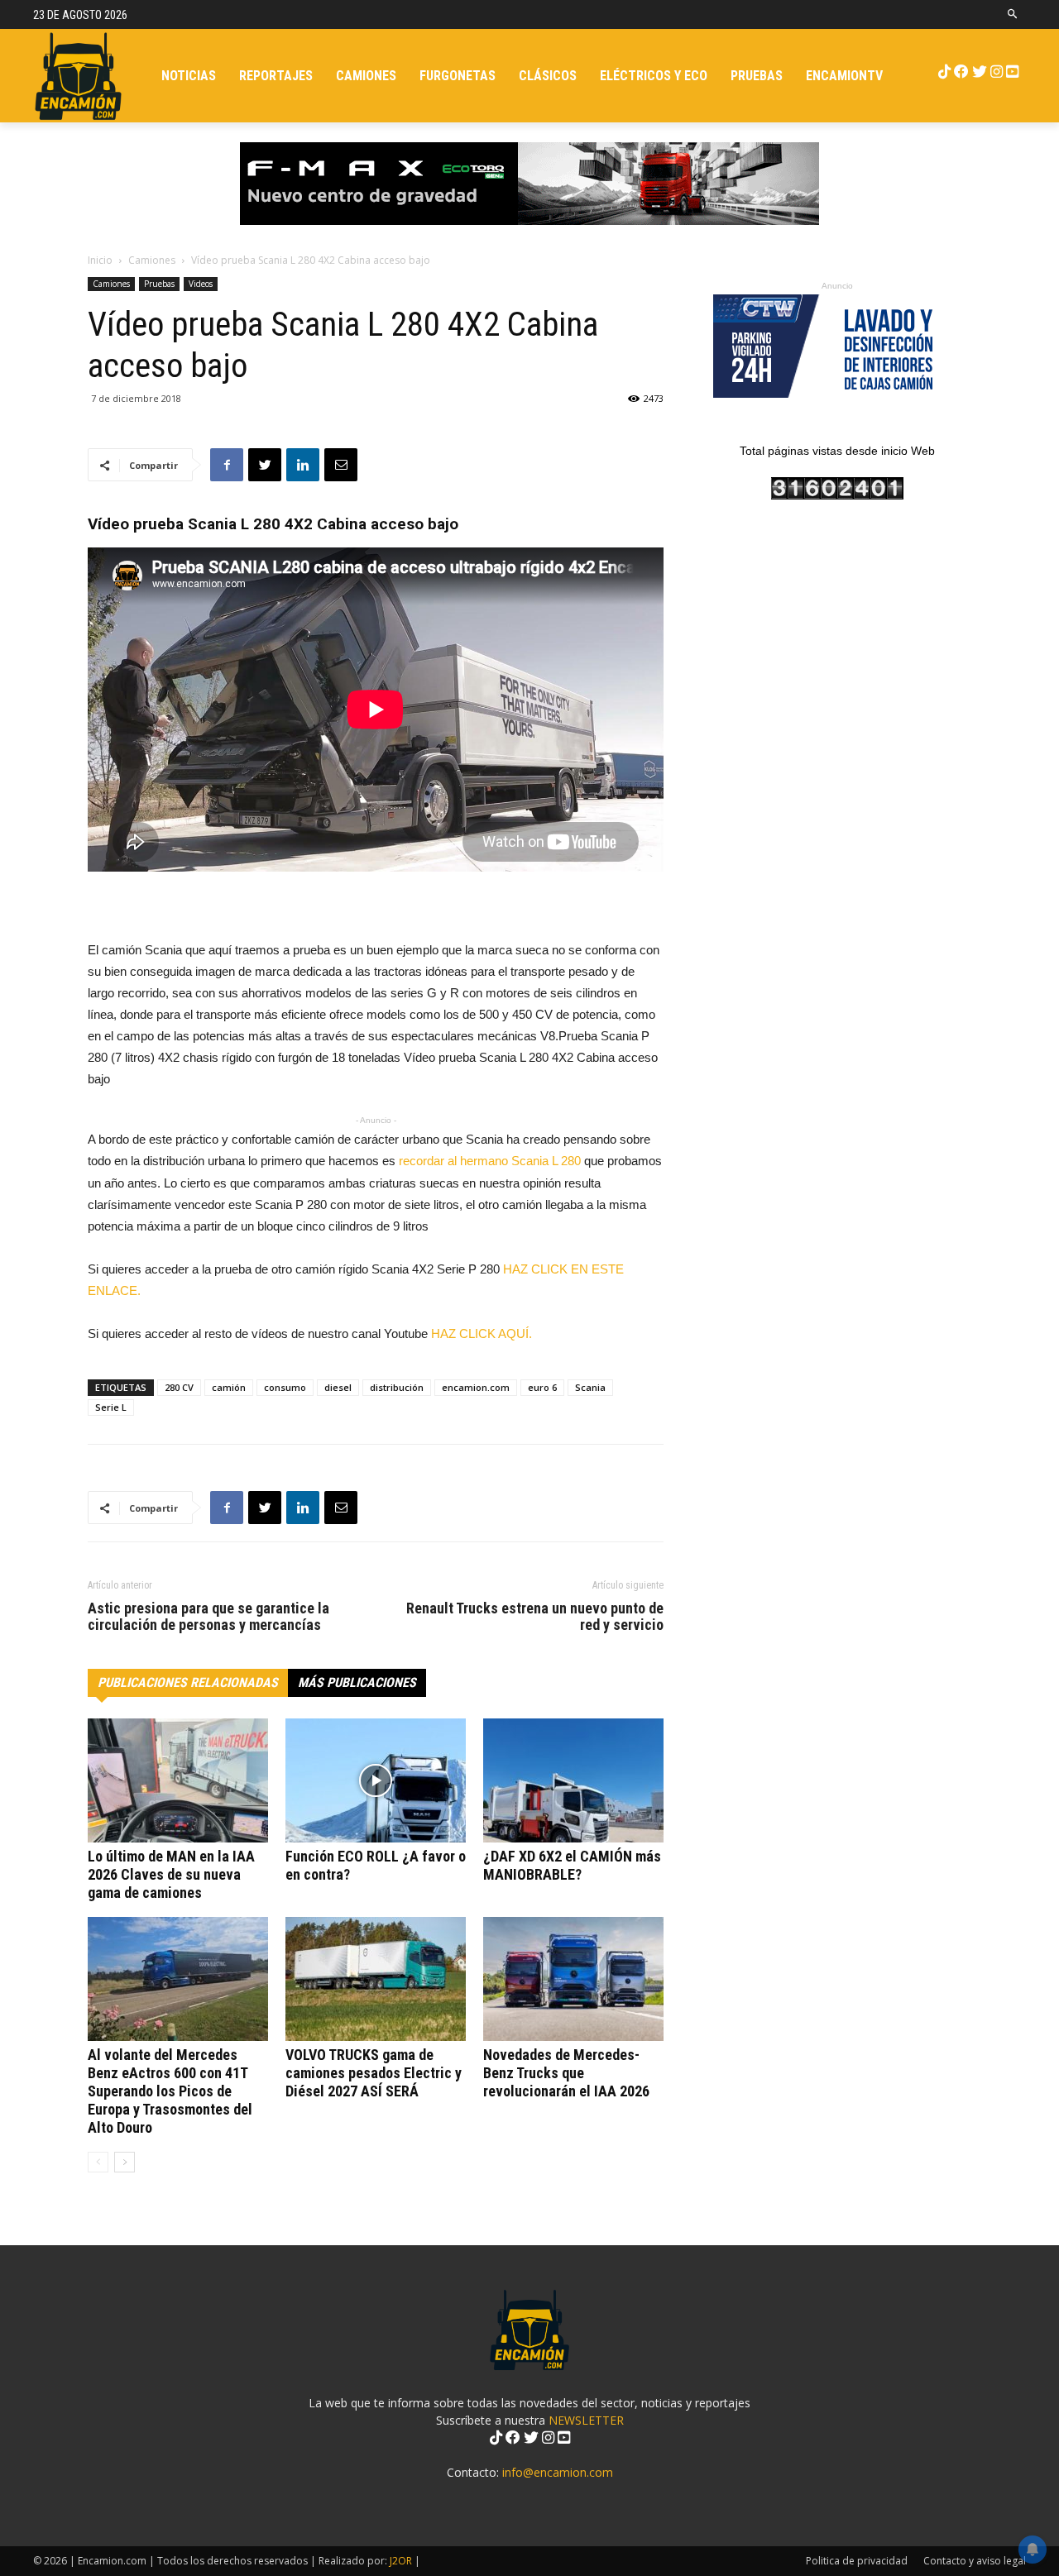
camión (229, 1387)
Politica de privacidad (857, 2561)
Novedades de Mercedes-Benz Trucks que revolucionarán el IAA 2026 (566, 2073)
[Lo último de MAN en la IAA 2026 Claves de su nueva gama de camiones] (178, 1780)
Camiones (152, 260)
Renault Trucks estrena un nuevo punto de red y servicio (535, 1617)
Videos (201, 284)
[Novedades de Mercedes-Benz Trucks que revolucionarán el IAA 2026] (573, 1979)
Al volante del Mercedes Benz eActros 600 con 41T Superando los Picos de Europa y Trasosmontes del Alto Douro (170, 2091)
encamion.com (476, 1387)
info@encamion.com (558, 2472)
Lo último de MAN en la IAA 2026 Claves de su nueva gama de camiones (171, 1874)
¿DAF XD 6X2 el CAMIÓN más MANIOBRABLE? (572, 1865)
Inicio (100, 260)
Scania (590, 1387)
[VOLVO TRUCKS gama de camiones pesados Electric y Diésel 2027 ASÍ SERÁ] (376, 1979)
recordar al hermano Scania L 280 (490, 1161)
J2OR (401, 2561)
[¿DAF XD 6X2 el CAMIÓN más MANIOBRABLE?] (573, 1780)
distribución (397, 1387)
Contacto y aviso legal (975, 2561)
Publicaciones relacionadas (188, 1682)
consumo (285, 1387)
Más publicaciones (357, 1682)
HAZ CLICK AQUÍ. (485, 1333)
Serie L (111, 1407)
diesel (338, 1387)
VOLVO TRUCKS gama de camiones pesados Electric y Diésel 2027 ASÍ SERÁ (374, 2073)
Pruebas (159, 284)
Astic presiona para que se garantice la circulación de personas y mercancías (208, 1617)
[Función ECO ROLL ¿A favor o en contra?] (376, 1780)
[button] (1013, 14)
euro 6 (542, 1387)
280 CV (179, 1387)
